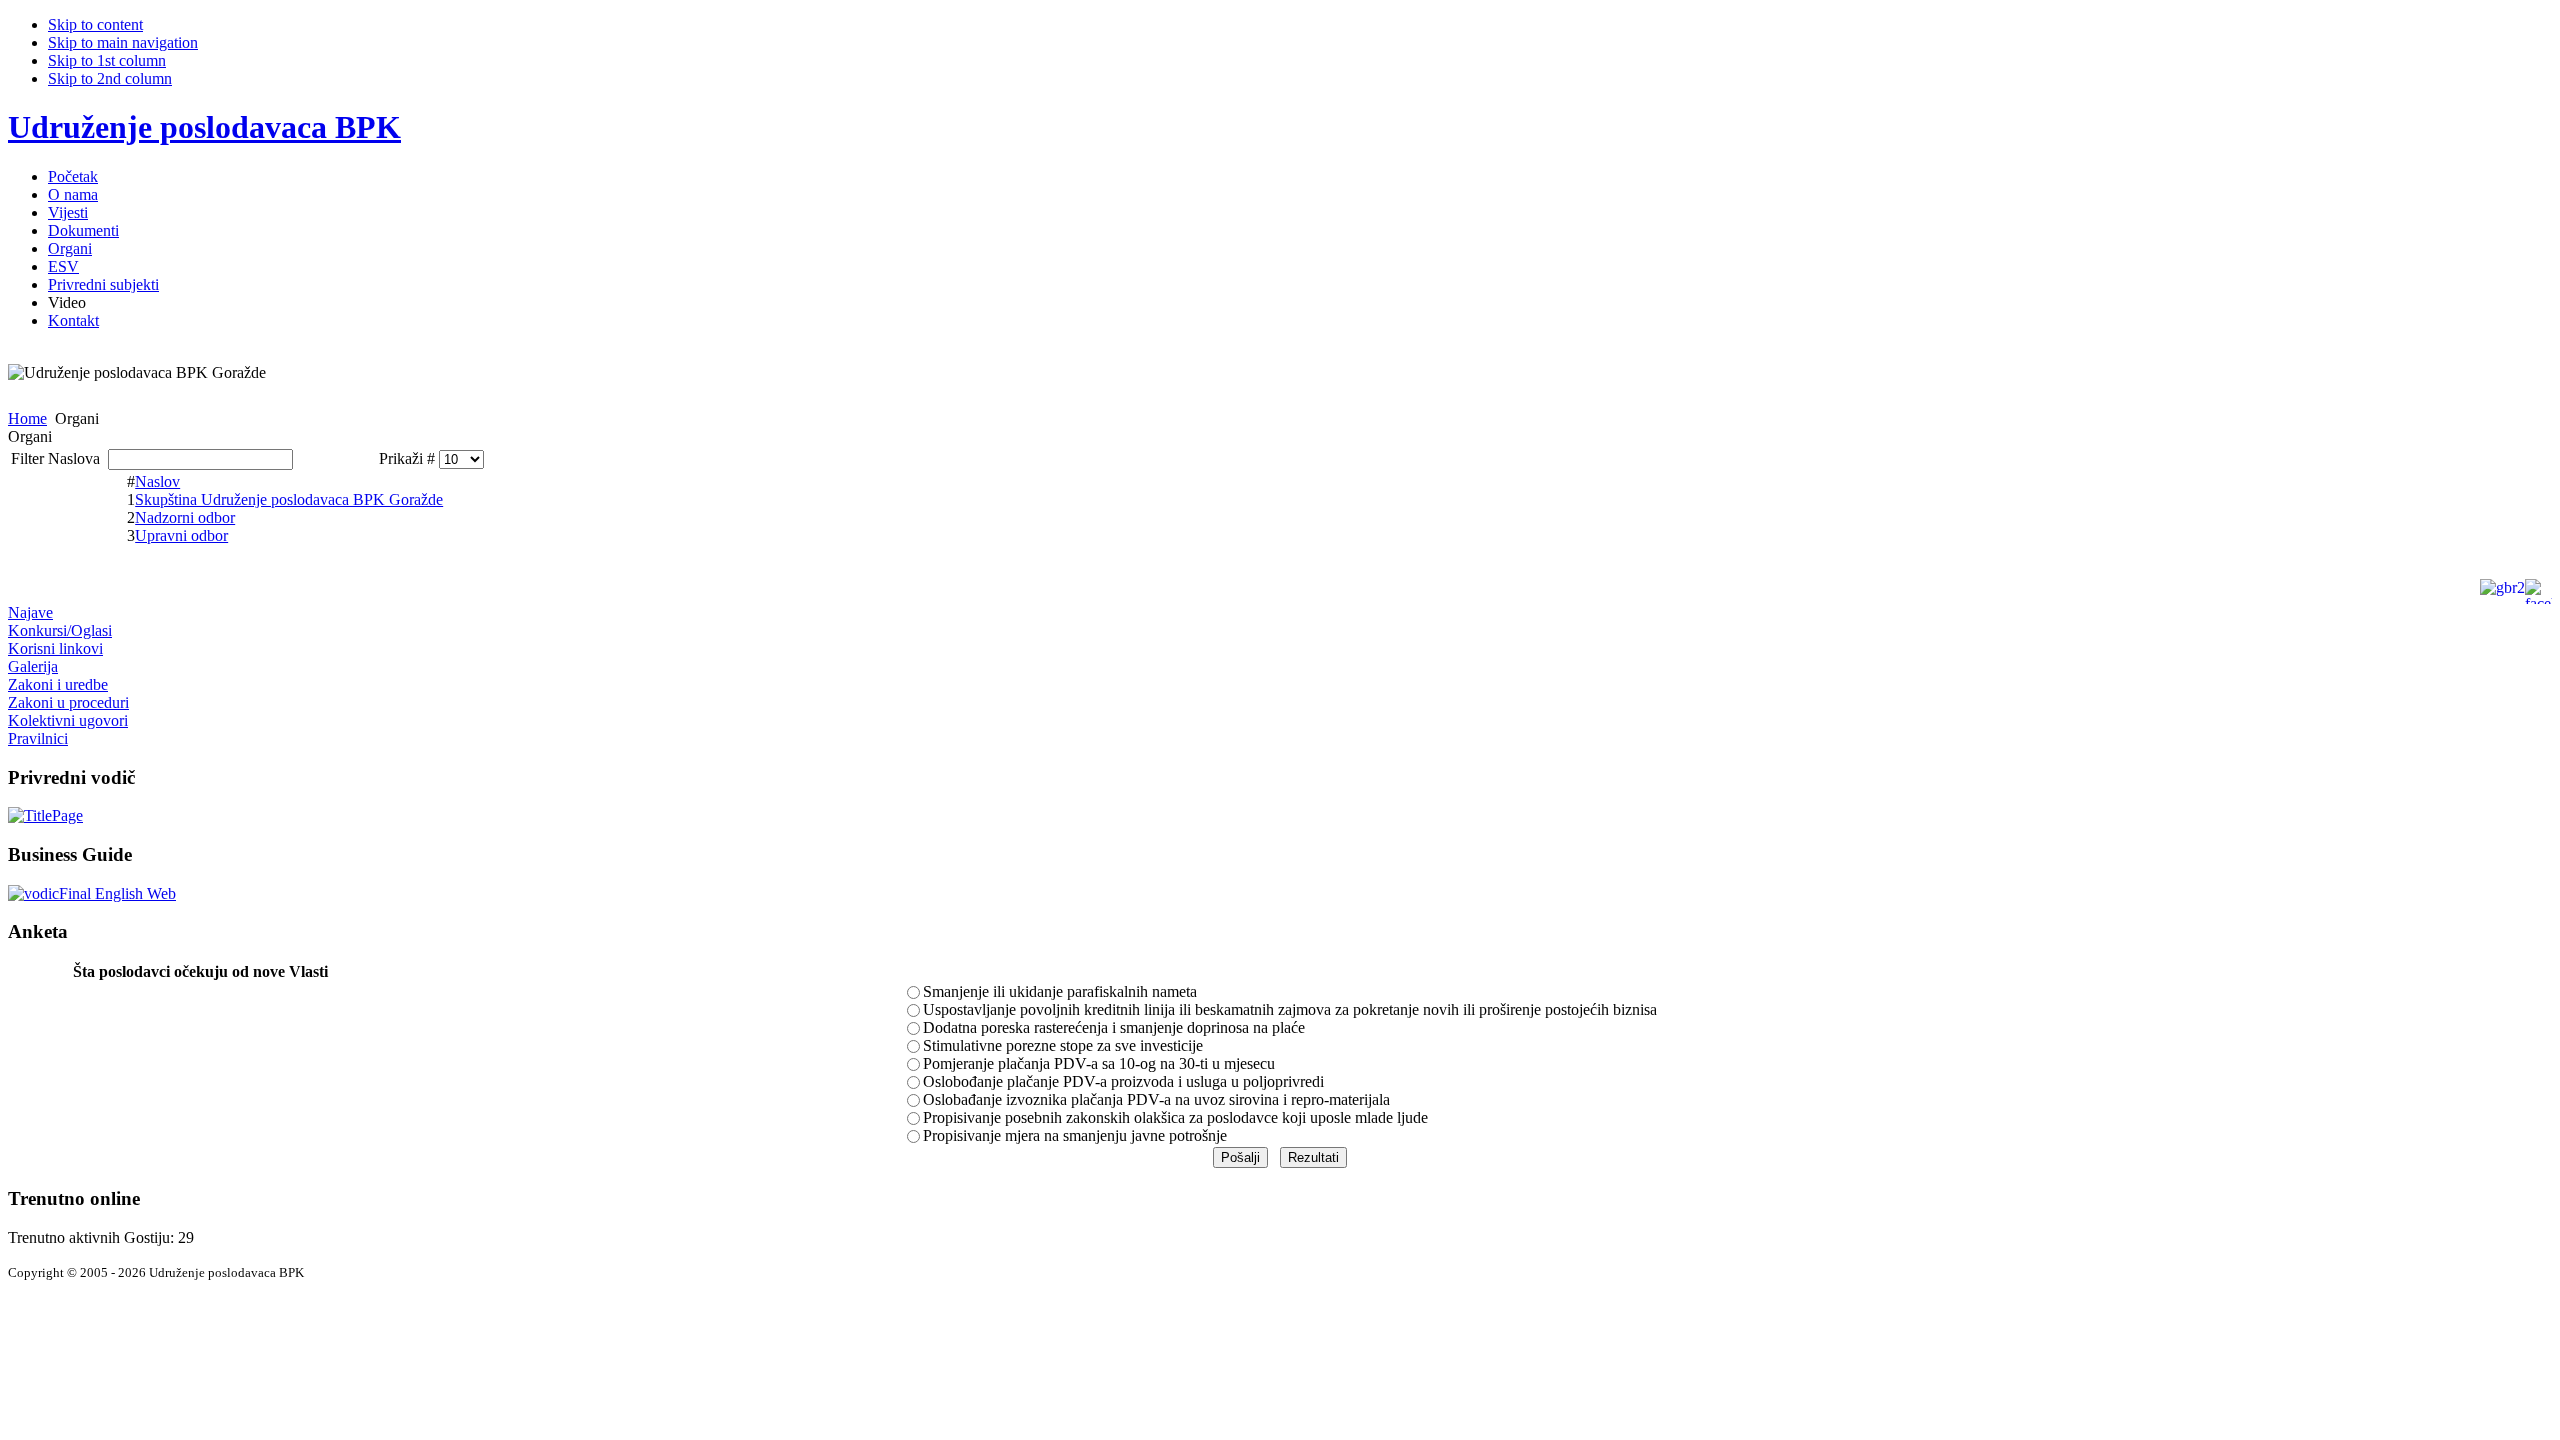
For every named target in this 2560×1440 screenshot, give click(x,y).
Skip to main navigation (123, 42)
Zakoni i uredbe (58, 684)
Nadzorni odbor (185, 517)
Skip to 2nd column (110, 78)
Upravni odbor (181, 535)
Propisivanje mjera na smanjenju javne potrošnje (1075, 1135)
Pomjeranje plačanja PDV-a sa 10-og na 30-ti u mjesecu (1099, 1063)
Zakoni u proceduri (68, 702)
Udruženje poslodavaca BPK (204, 127)
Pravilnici (38, 738)
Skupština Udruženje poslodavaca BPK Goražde (289, 499)
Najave (30, 612)
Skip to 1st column (107, 60)
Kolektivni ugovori (68, 720)
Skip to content (95, 24)
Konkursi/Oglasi (60, 630)
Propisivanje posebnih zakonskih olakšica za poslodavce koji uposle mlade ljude (1175, 1117)
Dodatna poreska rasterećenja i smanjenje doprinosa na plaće (1114, 1027)
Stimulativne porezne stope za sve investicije (1063, 1045)
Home (27, 418)
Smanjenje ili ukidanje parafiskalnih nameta (1060, 991)
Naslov (157, 481)
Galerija (33, 666)
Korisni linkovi (55, 648)
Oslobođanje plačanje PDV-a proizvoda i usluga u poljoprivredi (1123, 1081)
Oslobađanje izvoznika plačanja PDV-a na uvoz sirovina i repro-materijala (1156, 1099)
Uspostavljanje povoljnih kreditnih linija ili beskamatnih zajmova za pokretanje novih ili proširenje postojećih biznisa (1290, 1009)
